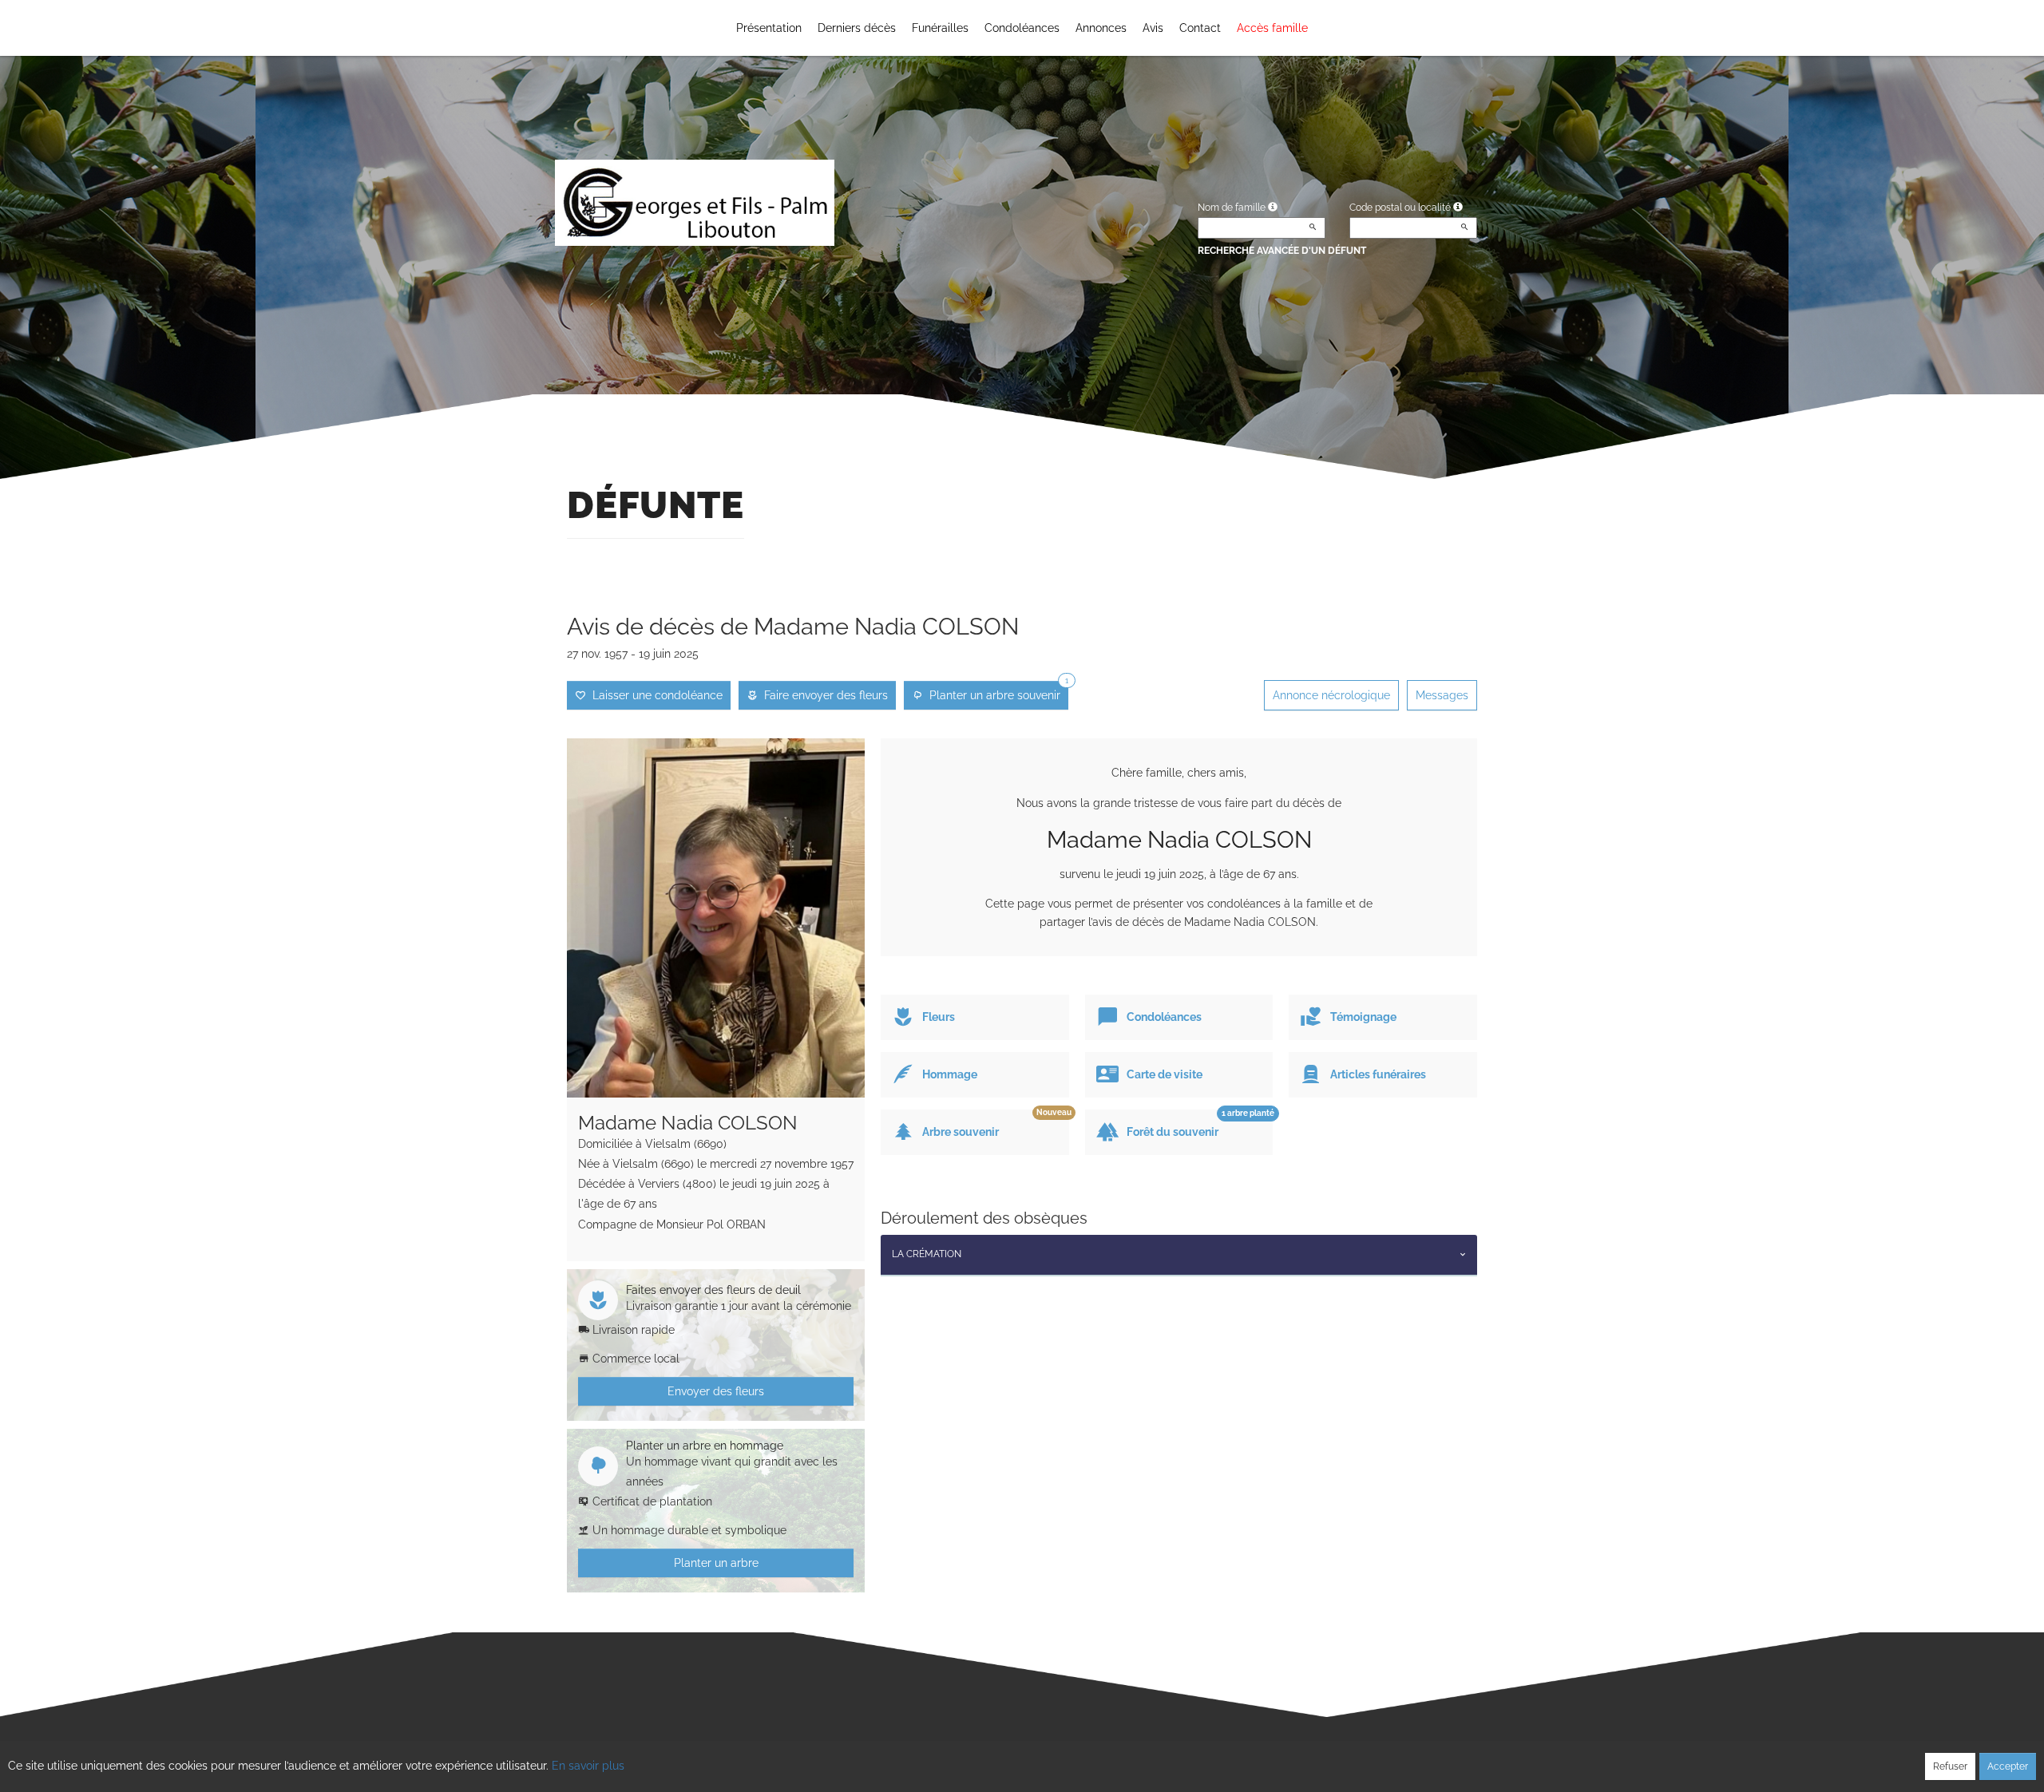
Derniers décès (857, 28)
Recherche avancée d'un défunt (1282, 251)
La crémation (927, 1254)
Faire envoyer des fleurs (823, 695)
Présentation (769, 28)
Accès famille (1272, 28)
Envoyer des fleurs (716, 1391)
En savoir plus (588, 1766)
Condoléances (1022, 28)
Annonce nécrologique (1331, 695)
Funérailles (940, 28)
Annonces (1101, 28)
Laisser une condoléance (654, 695)
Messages (1442, 695)
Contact (1200, 28)
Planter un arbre (716, 1563)
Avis (1153, 28)
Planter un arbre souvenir (996, 691)
